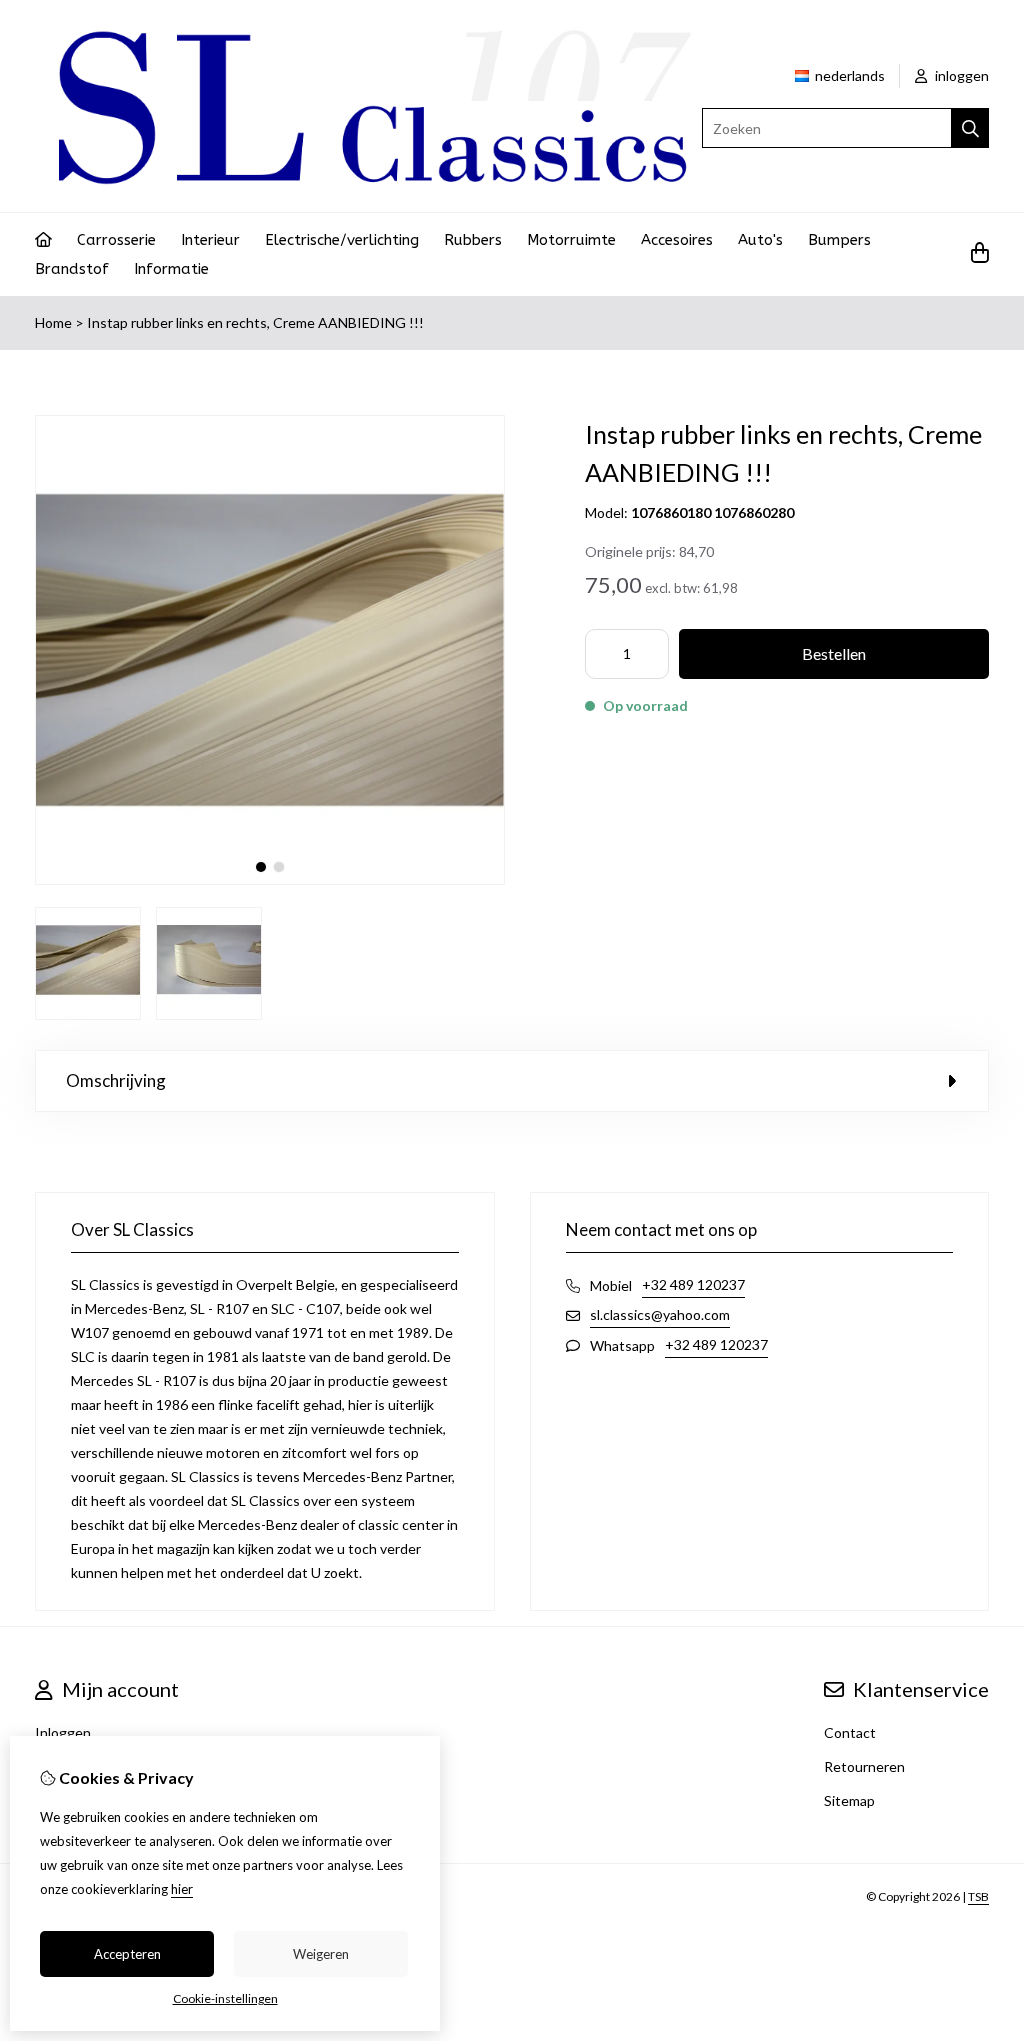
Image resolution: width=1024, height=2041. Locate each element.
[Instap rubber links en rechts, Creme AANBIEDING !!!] (270, 879)
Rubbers (473, 240)
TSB (978, 1896)
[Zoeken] (970, 128)
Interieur (210, 240)
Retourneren (864, 1766)
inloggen (960, 75)
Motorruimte (571, 240)
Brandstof (72, 269)
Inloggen (63, 1732)
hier (182, 1889)
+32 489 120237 (693, 1284)
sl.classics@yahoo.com (660, 1314)
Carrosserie (116, 240)
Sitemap (849, 1800)
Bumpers (839, 240)
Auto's (760, 240)
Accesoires (677, 240)
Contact (850, 1732)
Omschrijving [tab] (116, 1080)
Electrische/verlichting (342, 240)
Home (53, 322)
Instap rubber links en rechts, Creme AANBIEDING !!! (255, 322)
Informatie (171, 269)
